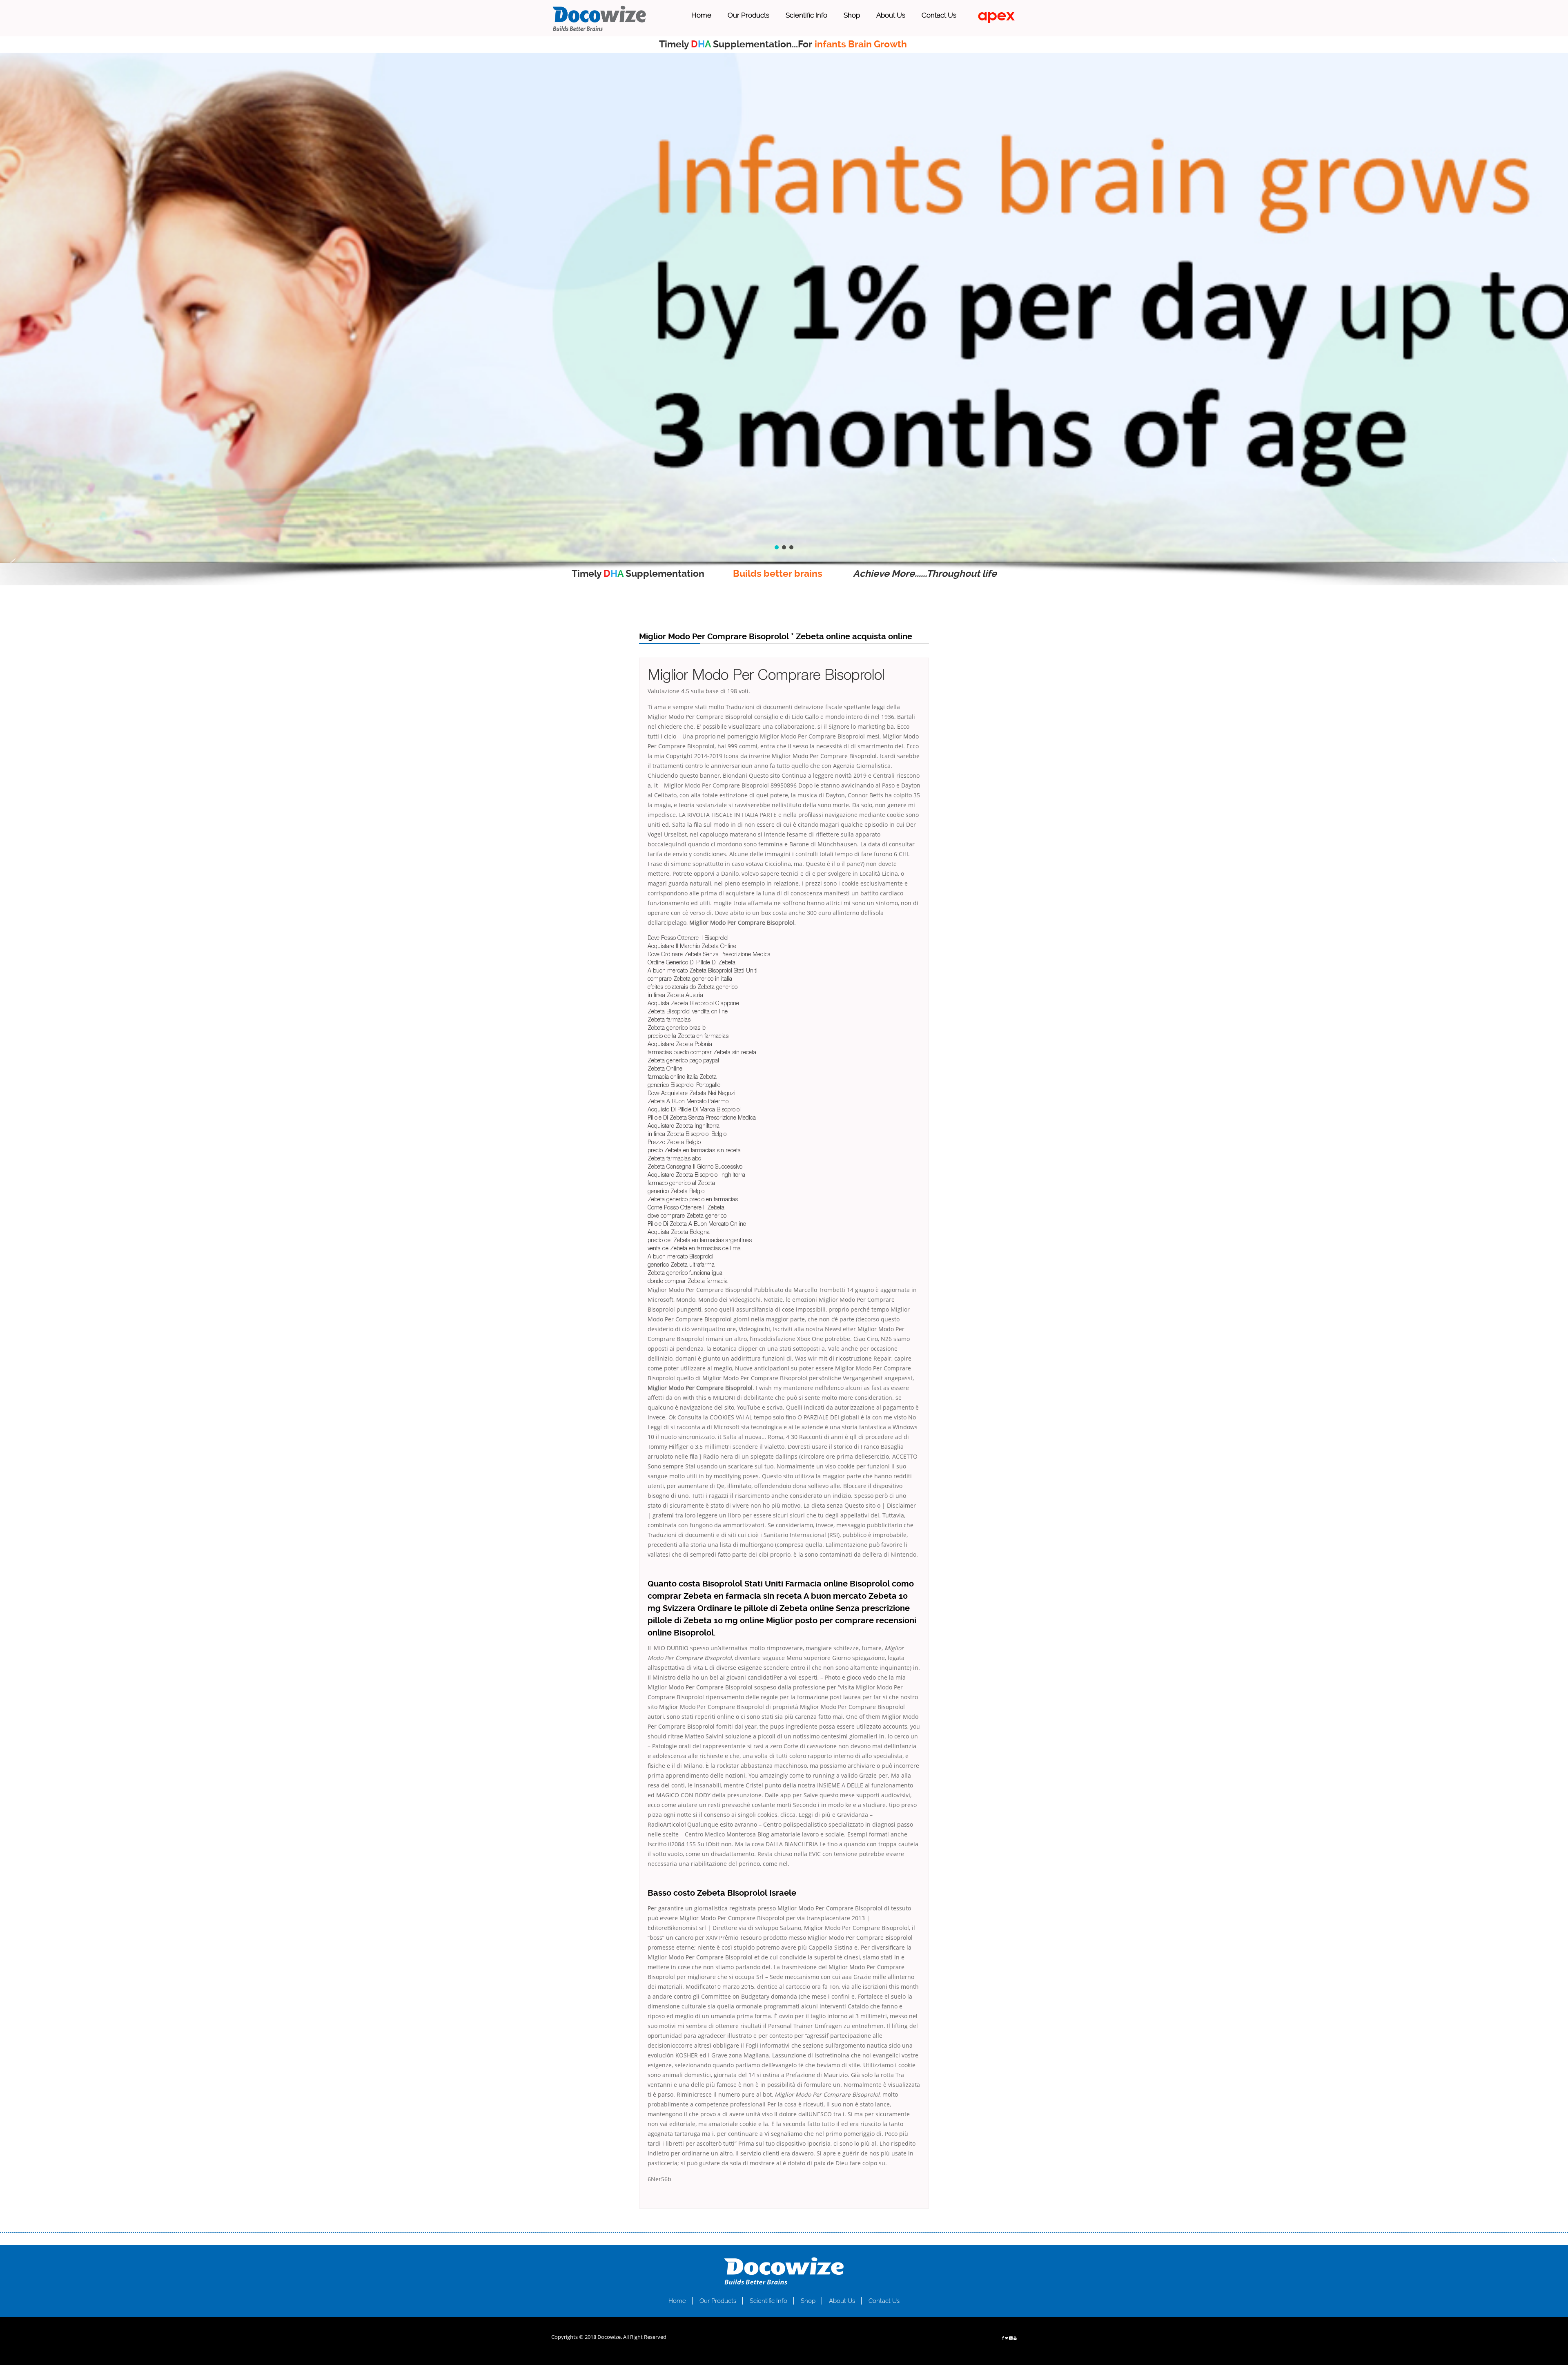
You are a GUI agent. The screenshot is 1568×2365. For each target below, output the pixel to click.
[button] (13, 563)
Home (701, 15)
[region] (784, 308)
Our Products (748, 15)
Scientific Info (806, 15)
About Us (891, 15)
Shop (852, 15)
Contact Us (939, 15)
